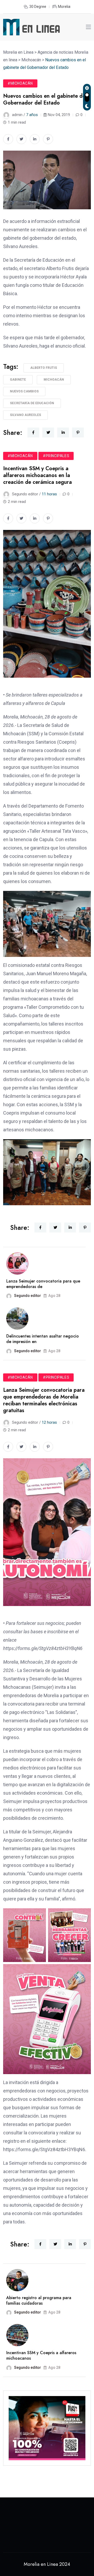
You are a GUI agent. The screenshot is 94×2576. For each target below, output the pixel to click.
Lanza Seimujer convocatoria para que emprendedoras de (43, 1284)
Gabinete (18, 380)
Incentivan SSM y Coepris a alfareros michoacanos (41, 2355)
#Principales (56, 456)
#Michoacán (20, 83)
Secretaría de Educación (32, 403)
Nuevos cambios (24, 391)
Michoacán (54, 380)
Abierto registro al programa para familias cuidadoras (39, 2300)
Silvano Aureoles (25, 415)
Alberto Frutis (44, 368)
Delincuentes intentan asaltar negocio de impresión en (43, 1339)
